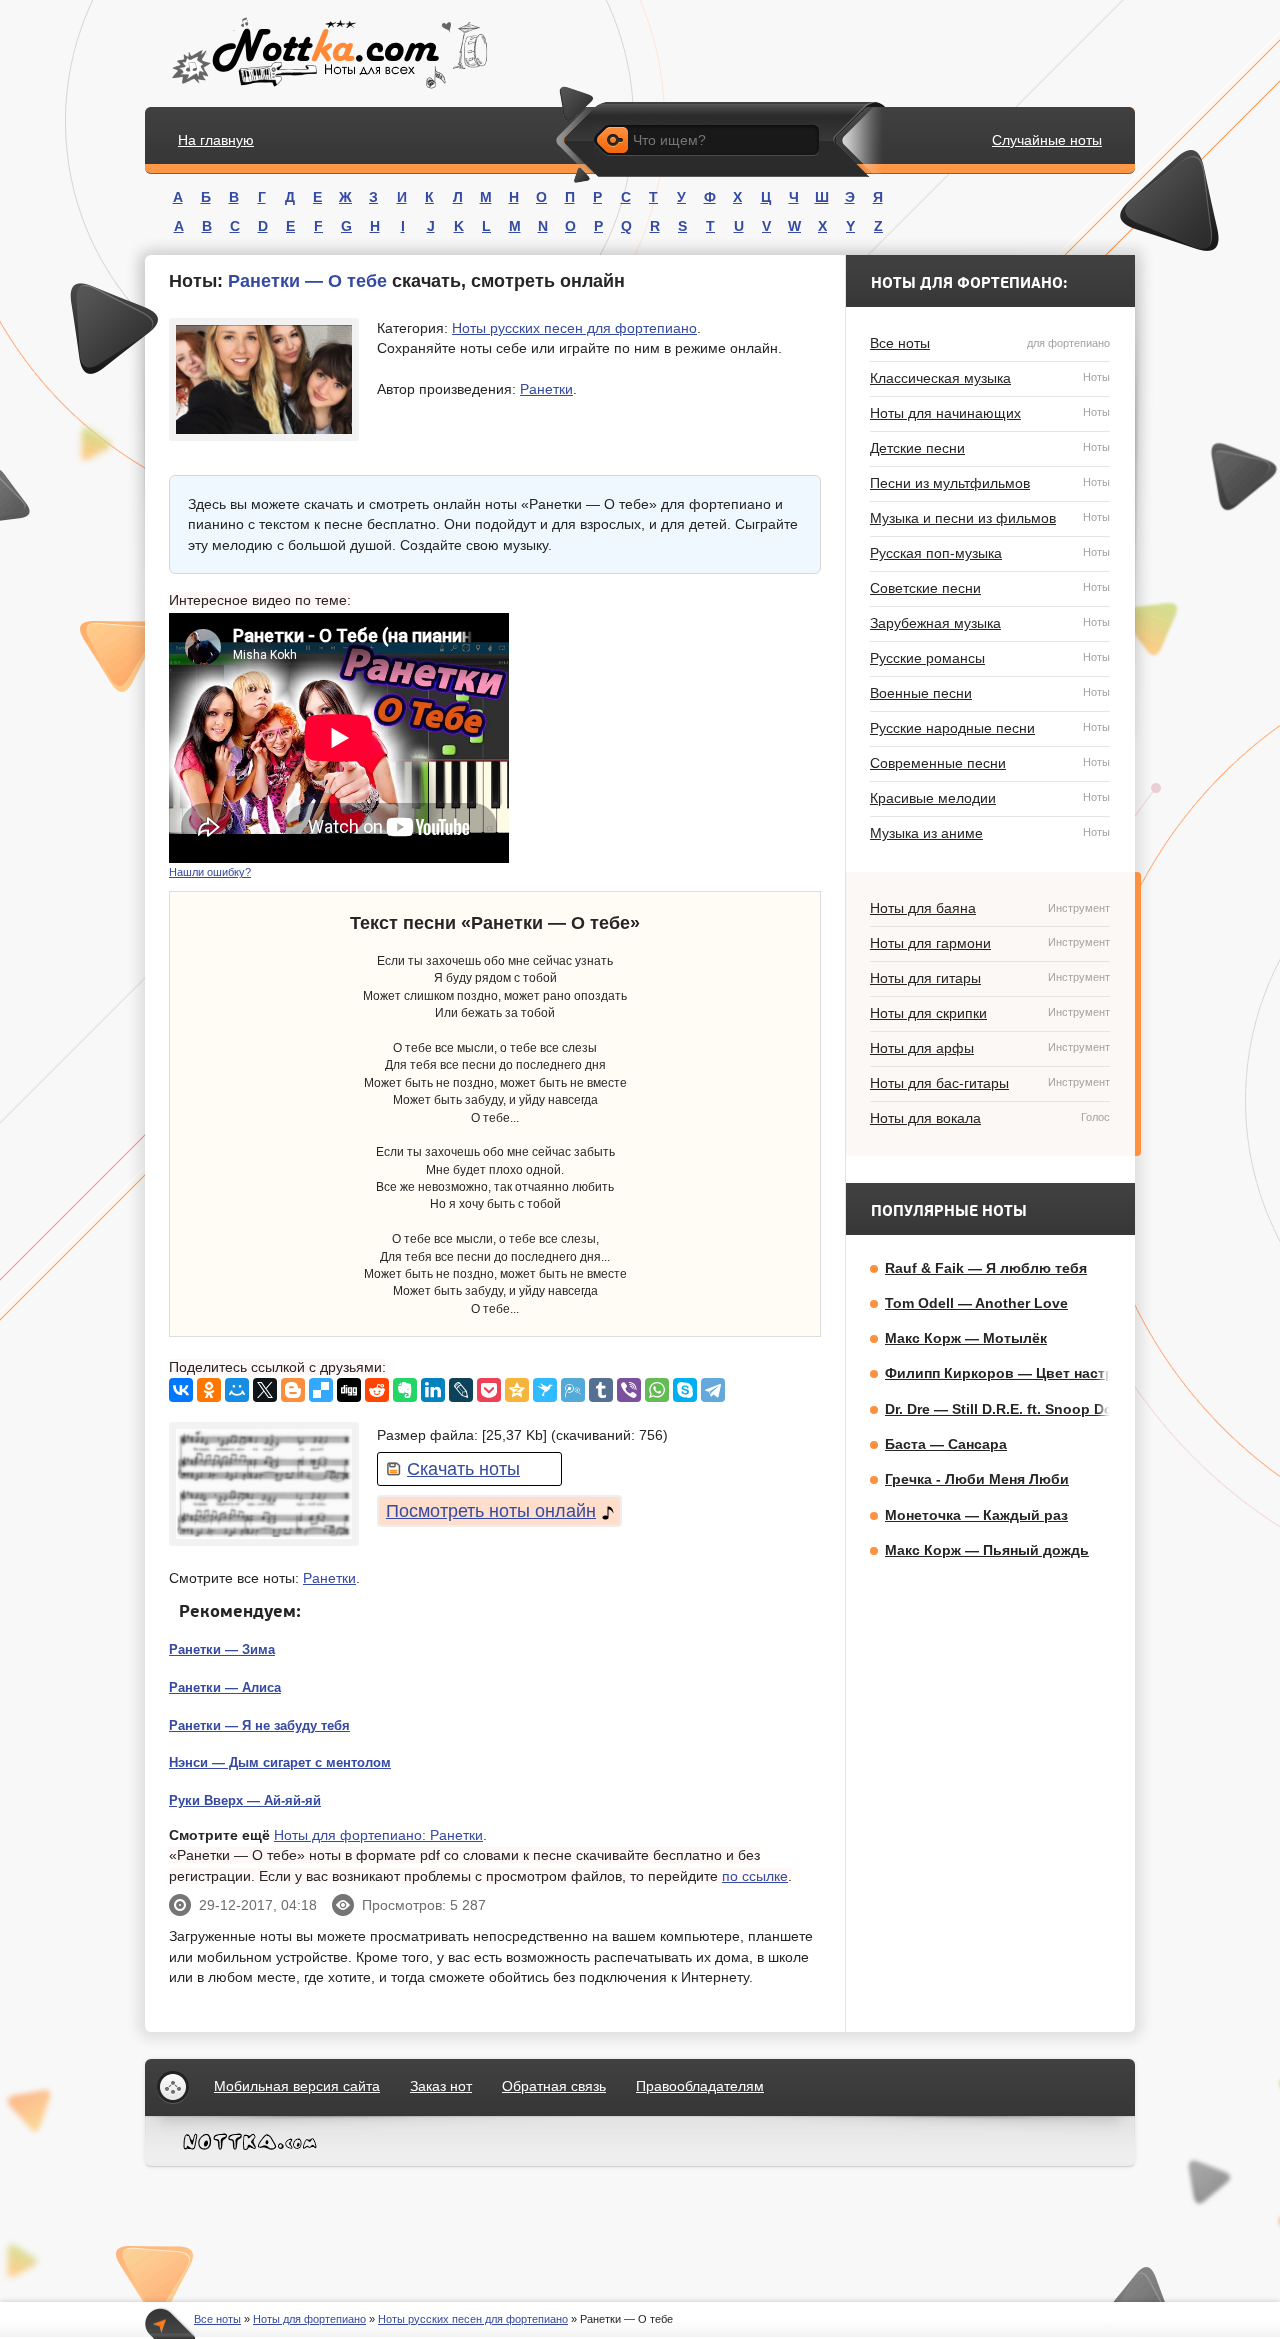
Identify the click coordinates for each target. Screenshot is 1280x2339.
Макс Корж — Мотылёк (966, 1338)
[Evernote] (405, 1390)
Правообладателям (700, 2086)
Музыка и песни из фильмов (990, 518)
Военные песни (990, 693)
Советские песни (990, 588)
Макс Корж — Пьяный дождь (987, 1550)
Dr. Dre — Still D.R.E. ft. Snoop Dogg (1008, 1409)
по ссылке (755, 1876)
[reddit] (377, 1390)
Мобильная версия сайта (297, 2086)
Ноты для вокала (990, 1118)
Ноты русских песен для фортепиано (574, 328)
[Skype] (685, 1390)
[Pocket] (489, 1390)
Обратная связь (554, 2086)
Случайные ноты (1047, 140)
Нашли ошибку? (210, 872)
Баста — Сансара (946, 1444)
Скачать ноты (463, 1469)
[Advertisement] (671, 738)
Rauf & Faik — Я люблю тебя (986, 1268)
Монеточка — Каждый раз (976, 1515)
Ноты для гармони (990, 943)
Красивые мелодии (990, 798)
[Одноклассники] (209, 1390)
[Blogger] (293, 1390)
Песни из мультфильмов (990, 483)
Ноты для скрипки (990, 1013)
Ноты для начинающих (990, 413)
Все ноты (990, 343)
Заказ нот (441, 2086)
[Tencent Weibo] (573, 1390)
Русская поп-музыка (990, 553)
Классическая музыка (990, 378)
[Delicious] (321, 1390)
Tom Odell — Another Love (976, 1303)
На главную (216, 140)
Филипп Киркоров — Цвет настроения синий (1044, 1373)
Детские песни (990, 448)
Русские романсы (990, 658)
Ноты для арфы (990, 1048)
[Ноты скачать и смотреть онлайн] (327, 53)
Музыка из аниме (990, 833)
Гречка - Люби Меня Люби (977, 1479)
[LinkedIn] (433, 1390)
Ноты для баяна (990, 908)
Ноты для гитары (990, 978)
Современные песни (990, 763)
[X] (265, 1390)
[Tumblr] (601, 1390)
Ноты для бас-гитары (990, 1083)
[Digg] (349, 1390)
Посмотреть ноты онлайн (491, 1511)
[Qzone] (517, 1390)
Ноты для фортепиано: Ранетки (378, 1835)
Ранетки (546, 389)
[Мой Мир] (237, 1390)
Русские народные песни (990, 728)
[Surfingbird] (545, 1390)
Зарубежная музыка (990, 623)
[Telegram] (713, 1390)
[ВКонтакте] (181, 1390)
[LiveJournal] (461, 1390)
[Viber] (629, 1390)
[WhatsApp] (657, 1390)
